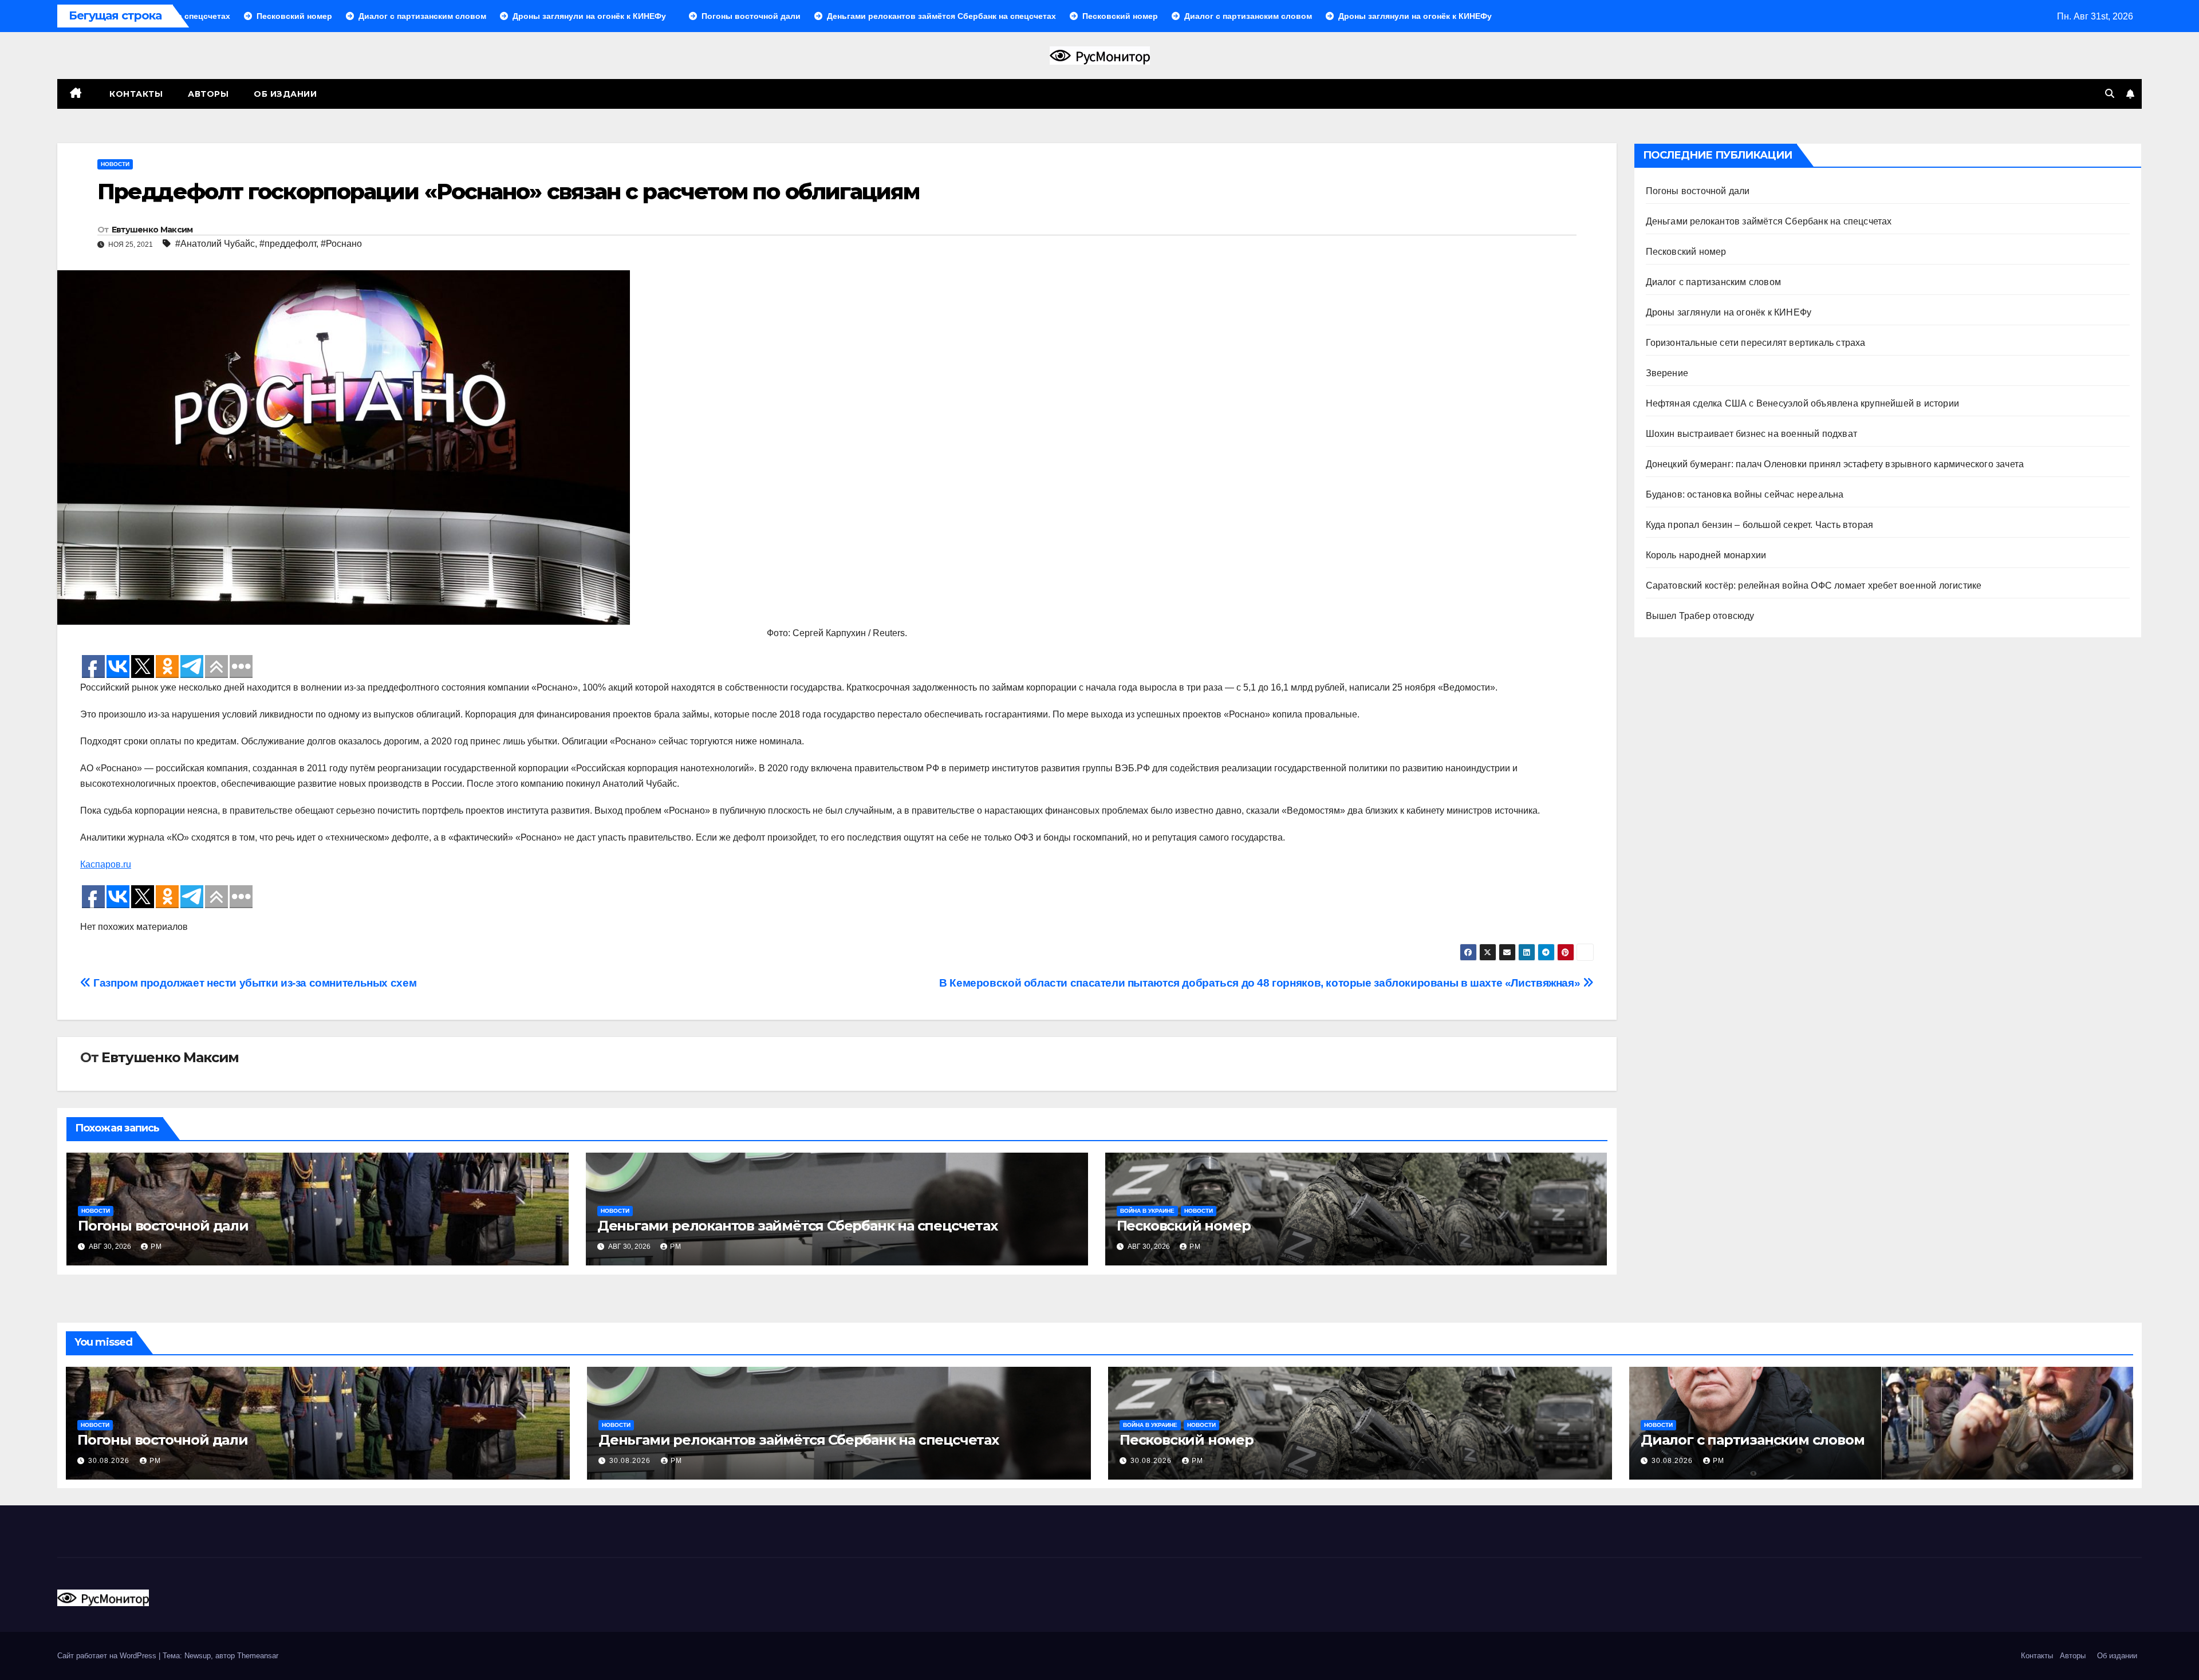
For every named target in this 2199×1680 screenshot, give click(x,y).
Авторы (208, 94)
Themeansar (258, 1656)
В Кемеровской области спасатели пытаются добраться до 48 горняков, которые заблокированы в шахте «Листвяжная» (1261, 983)
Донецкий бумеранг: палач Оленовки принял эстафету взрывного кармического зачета (1835, 464)
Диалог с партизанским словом (1714, 282)
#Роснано (341, 244)
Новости (115, 164)
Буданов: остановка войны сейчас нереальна (1745, 494)
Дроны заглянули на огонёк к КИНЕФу (1729, 312)
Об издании (285, 94)
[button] (2110, 94)
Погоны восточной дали (163, 1226)
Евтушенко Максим (152, 230)
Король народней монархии (1706, 555)
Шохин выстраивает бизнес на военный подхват (1752, 434)
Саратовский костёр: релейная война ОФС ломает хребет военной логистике (1814, 585)
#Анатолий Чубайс (215, 244)
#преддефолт (288, 244)
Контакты (135, 94)
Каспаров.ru (106, 864)
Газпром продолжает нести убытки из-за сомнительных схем (254, 983)
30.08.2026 (110, 1461)
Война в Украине (1147, 1211)
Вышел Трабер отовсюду (1700, 616)
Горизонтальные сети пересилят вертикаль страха (1756, 343)
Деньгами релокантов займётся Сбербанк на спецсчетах (797, 1226)
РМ (156, 1247)
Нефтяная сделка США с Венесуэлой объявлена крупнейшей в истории (1803, 403)
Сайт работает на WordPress (108, 1656)
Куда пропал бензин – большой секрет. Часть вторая (1760, 525)
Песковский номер (1184, 1226)
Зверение (1667, 373)
